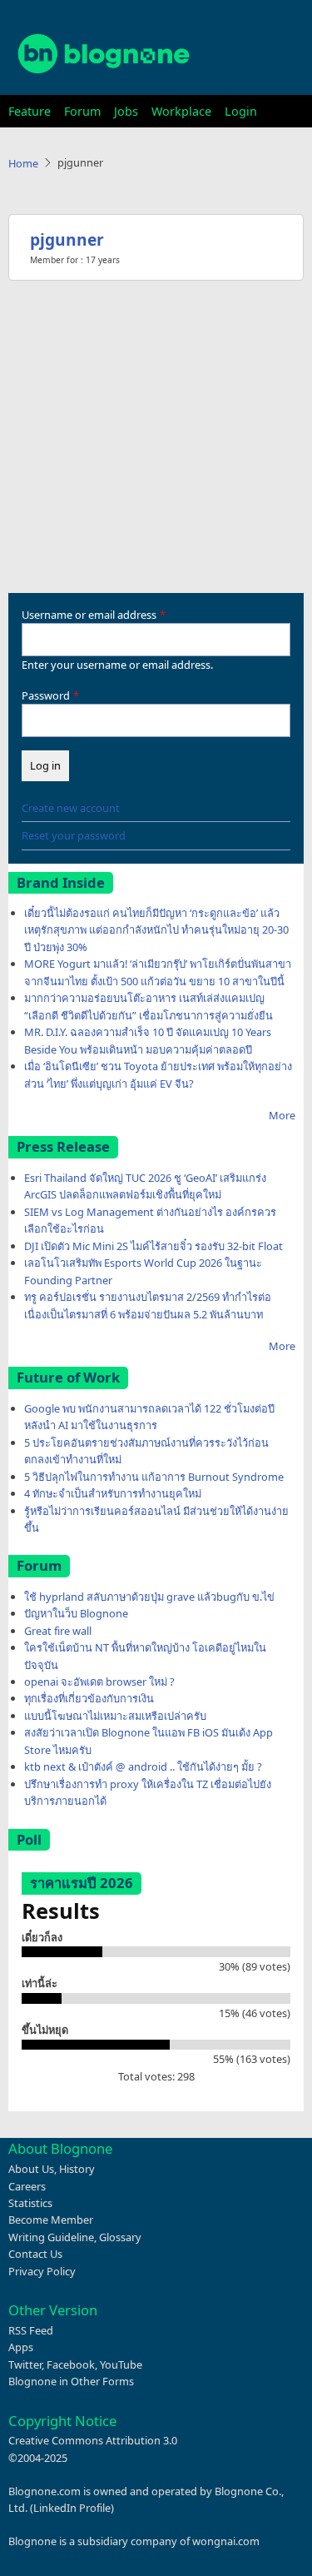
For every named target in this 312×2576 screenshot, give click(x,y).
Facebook (71, 2364)
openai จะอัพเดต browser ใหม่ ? (99, 1682)
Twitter (25, 2364)
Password (46, 695)
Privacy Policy (42, 2271)
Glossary (120, 2237)
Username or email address (89, 615)
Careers (27, 2186)
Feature (30, 111)
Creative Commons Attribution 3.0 (93, 2440)
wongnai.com (226, 2541)
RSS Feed (31, 2330)
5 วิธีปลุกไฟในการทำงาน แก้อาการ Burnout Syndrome (154, 1477)
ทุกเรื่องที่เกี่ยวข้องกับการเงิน (89, 1698)
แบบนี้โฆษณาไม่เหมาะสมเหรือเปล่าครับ (115, 1716)
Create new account (71, 808)
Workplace (181, 111)
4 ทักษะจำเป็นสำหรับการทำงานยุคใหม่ (113, 1493)
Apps (21, 2347)
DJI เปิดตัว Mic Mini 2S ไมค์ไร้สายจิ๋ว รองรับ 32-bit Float (154, 1246)
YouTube (121, 2364)
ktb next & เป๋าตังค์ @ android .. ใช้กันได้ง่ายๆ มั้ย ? (143, 1766)
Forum (82, 111)
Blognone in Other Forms (71, 2381)
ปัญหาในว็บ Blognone (76, 1613)
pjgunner (67, 239)
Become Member (51, 2220)
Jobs (126, 111)
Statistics (30, 2203)
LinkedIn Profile (72, 2508)
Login (241, 111)
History (77, 2169)
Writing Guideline (51, 2237)
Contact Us (35, 2254)
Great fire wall (58, 1631)
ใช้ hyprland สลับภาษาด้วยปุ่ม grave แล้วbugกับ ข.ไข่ (149, 1597)
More (282, 1115)
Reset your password (74, 835)
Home (23, 163)
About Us (31, 2169)
